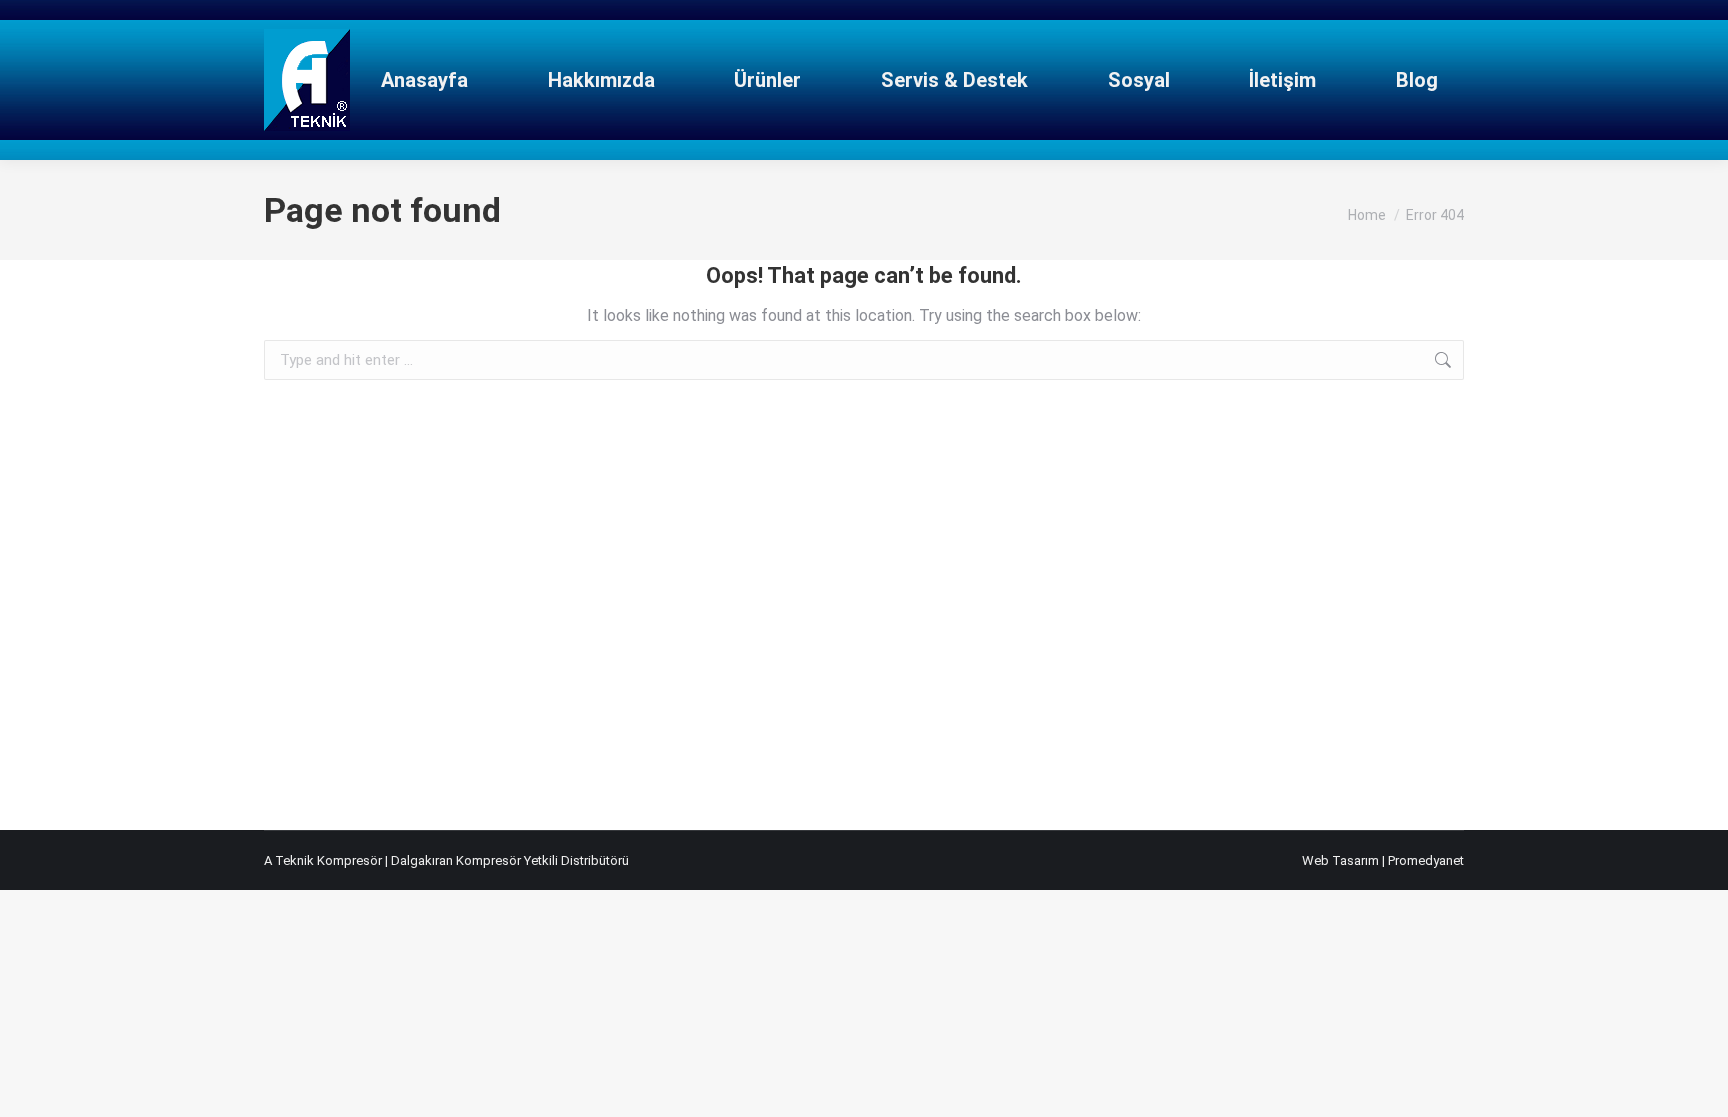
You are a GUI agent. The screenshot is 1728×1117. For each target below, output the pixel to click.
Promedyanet (1426, 860)
